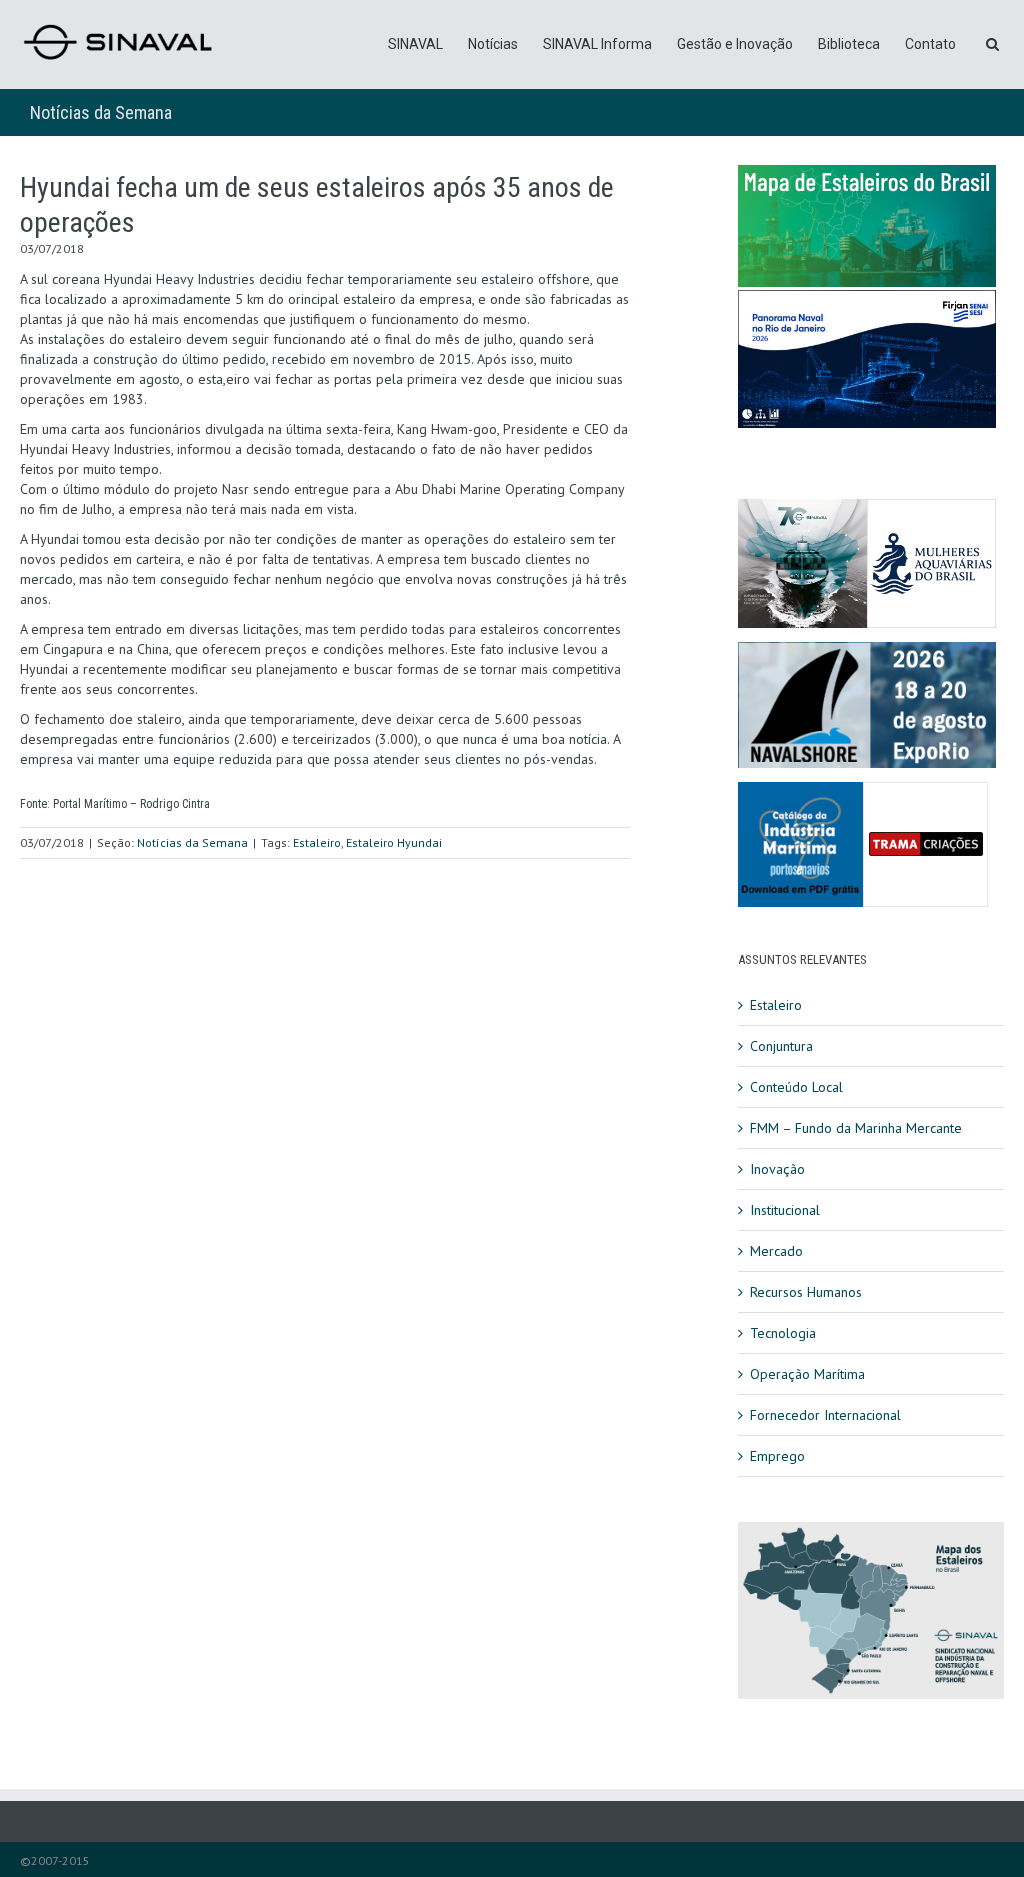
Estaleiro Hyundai (394, 842)
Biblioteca (849, 44)
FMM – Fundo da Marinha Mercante (856, 1128)
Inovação (777, 1169)
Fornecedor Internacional (825, 1415)
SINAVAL (415, 44)
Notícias (493, 44)
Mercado (776, 1251)
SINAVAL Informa (597, 44)
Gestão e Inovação (735, 44)
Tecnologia (783, 1333)
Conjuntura (781, 1046)
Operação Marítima (807, 1374)
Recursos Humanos (806, 1292)
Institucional (785, 1210)
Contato (930, 44)
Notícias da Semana (101, 112)
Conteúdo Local (796, 1087)
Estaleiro (317, 842)
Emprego (777, 1456)
